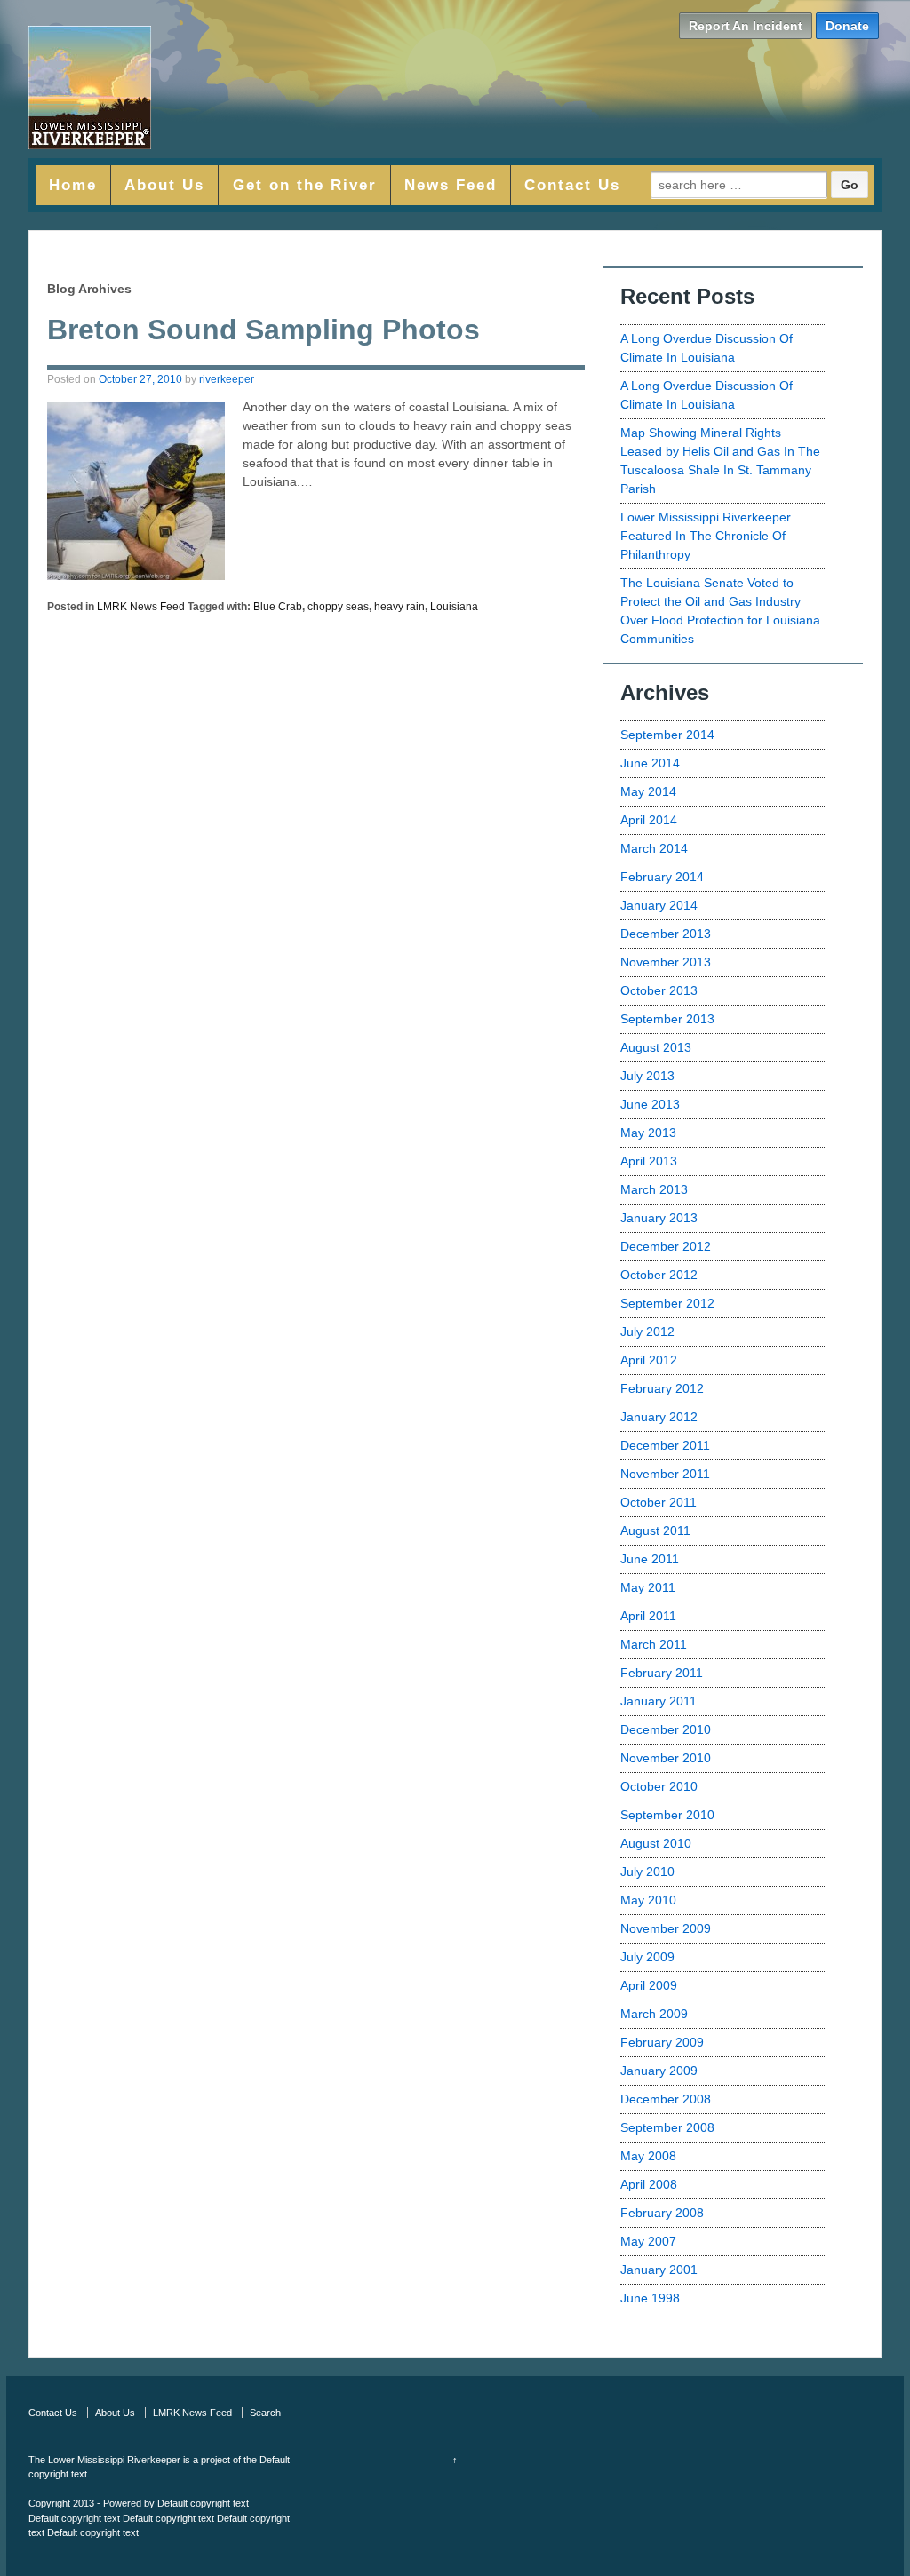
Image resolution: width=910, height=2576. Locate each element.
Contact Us (572, 185)
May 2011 (648, 1587)
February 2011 (662, 1673)
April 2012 (649, 1360)
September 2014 (667, 735)
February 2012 (662, 1388)
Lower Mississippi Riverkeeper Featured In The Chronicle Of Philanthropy (706, 536)
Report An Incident (746, 26)
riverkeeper (227, 379)
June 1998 (650, 2298)
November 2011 (665, 1474)
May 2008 (648, 2156)
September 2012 (667, 1303)
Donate (847, 26)
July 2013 (647, 1076)
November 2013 (666, 962)
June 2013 (650, 1104)
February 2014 (662, 877)
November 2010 (666, 1758)
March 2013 (654, 1189)
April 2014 (649, 820)
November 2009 (666, 1928)
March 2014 (654, 848)
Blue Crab (278, 607)
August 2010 (656, 1843)
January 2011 (659, 1701)
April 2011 (648, 1616)
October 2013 (659, 990)
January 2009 (659, 2071)
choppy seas (338, 607)
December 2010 (666, 1729)
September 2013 (667, 1019)
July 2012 (647, 1332)
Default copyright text (203, 2503)
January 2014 (659, 905)
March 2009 (654, 2014)
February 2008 (662, 2213)
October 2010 (659, 1786)
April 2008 (649, 2184)
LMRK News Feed (141, 607)
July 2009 (647, 1957)
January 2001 (659, 2270)
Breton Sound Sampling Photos (263, 330)
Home (73, 185)
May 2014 (648, 791)
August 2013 (656, 1047)
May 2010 (648, 1900)
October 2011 (659, 1502)
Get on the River (305, 185)
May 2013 (648, 1133)
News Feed (451, 185)
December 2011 (665, 1445)
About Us (164, 185)
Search (265, 2413)
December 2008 (666, 2099)
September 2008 (667, 2127)
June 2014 (650, 763)
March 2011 (654, 1644)
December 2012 (666, 1246)
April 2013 (649, 1161)
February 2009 (662, 2042)
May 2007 (648, 2241)
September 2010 (667, 1815)
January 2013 (659, 1218)
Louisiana (454, 607)
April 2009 (649, 1985)
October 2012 (659, 1275)
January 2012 (659, 1417)
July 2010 (647, 1872)
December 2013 (666, 934)
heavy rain (399, 607)
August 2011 (655, 1530)
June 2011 (650, 1559)
